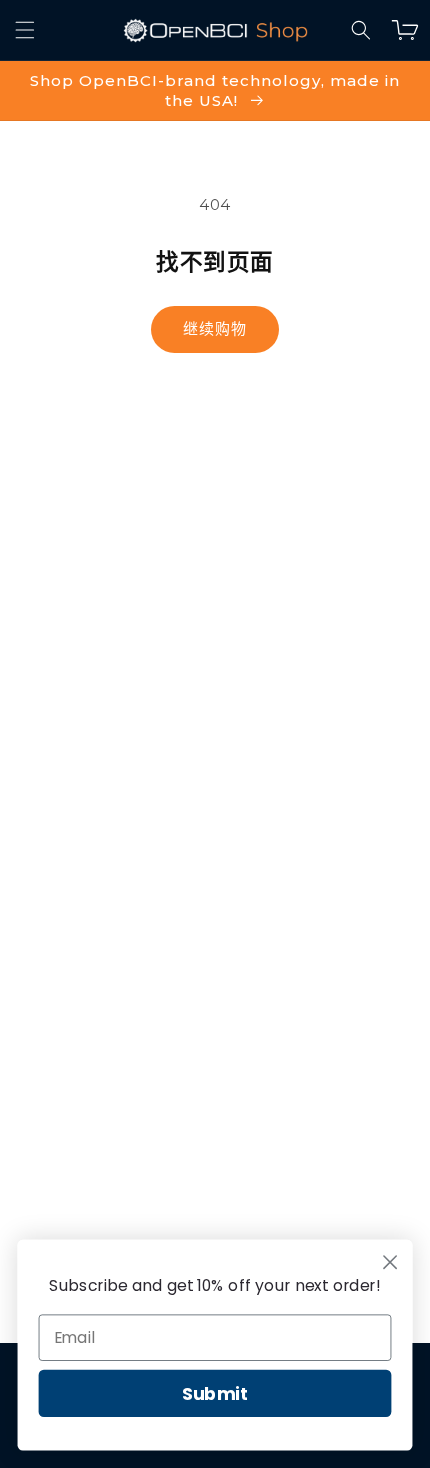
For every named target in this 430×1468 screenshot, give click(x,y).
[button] (361, 30)
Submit (215, 1393)
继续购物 (215, 328)
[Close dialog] (390, 1262)
